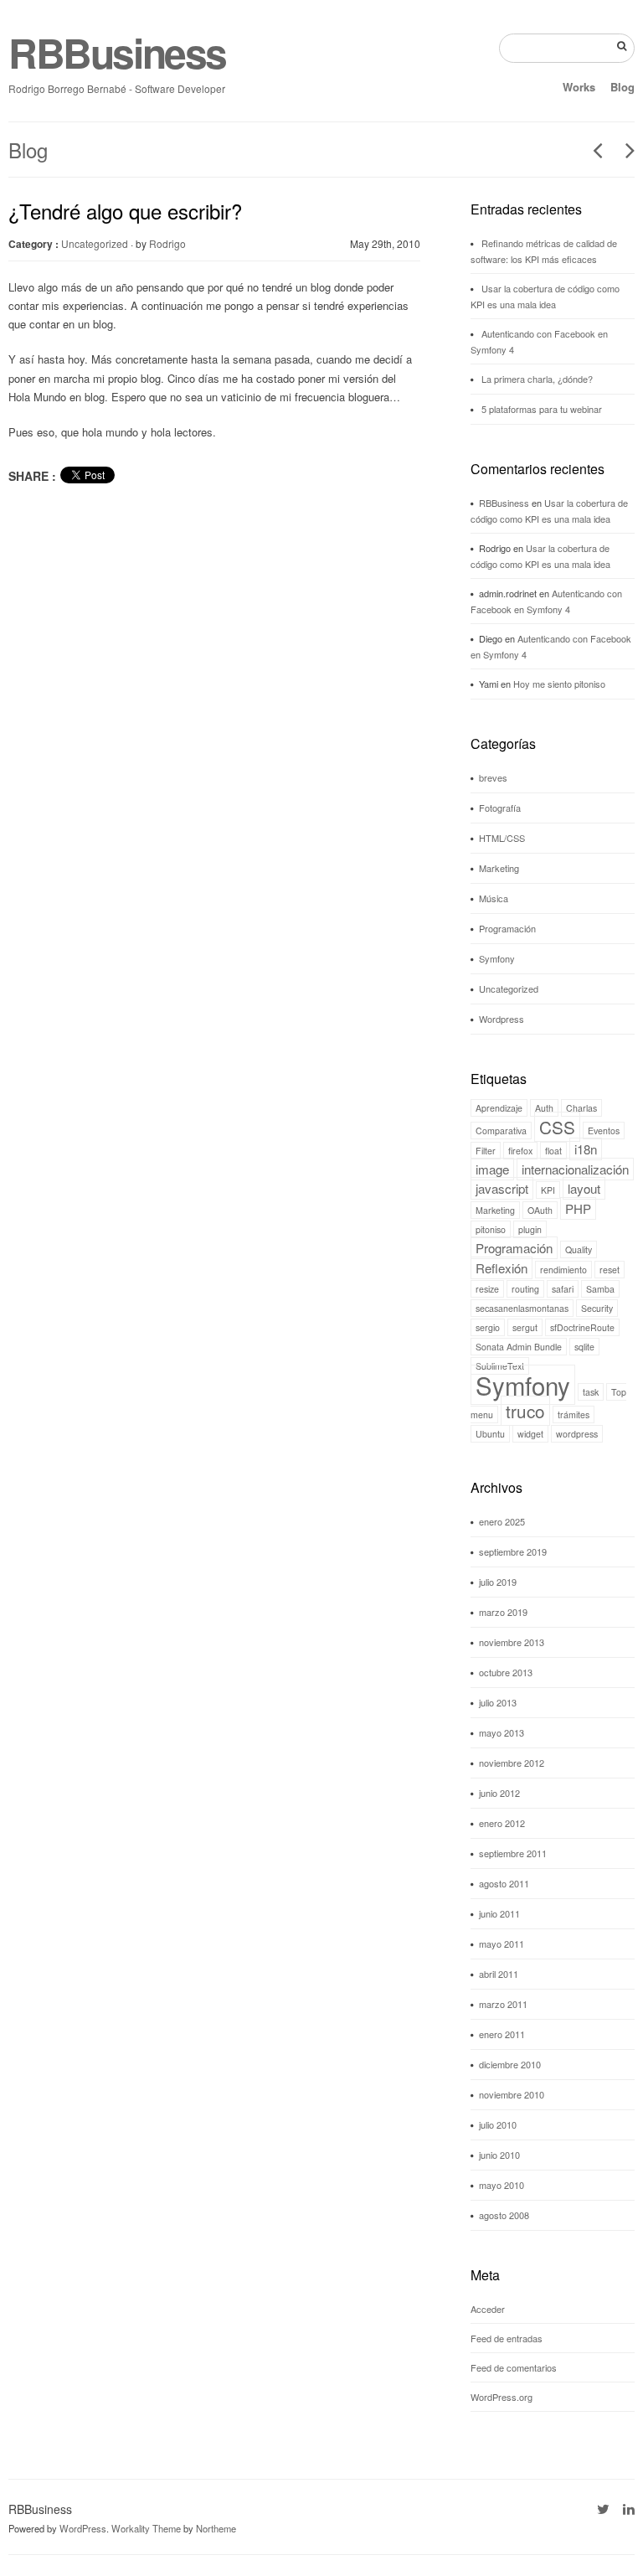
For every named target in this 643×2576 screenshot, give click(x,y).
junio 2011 (499, 1913)
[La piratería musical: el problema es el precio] (592, 150)
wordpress (577, 1434)
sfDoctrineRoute (582, 1327)
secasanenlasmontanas (522, 1308)
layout (584, 1188)
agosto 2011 (504, 1883)
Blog (622, 87)
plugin (530, 1229)
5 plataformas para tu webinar (542, 409)
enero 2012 (502, 1823)
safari (563, 1289)
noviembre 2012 (512, 1763)
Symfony (497, 958)
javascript (502, 1188)
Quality (579, 1249)
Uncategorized (95, 243)
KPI (548, 1190)
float (553, 1151)
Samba (600, 1289)
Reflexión (502, 1268)
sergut (525, 1327)
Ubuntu (490, 1434)
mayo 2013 (502, 1732)
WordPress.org (502, 2397)
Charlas (581, 1108)
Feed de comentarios (514, 2367)
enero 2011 (502, 2034)
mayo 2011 (502, 1944)
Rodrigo (167, 243)
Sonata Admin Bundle (519, 1347)
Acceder (488, 2309)
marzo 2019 (503, 1612)
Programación (507, 928)
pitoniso (491, 1229)
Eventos (604, 1131)
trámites (574, 1414)
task (591, 1392)
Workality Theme (146, 2528)
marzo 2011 (503, 2004)
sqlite (584, 1347)
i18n (586, 1149)
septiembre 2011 (513, 1853)
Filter (486, 1151)
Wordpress (502, 1019)
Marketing (499, 868)
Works (579, 87)
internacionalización (575, 1169)
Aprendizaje (499, 1108)
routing (525, 1289)
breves (493, 777)
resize (487, 1289)
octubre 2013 (506, 1672)
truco (525, 1411)
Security (597, 1308)
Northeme (216, 2528)
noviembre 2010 (512, 2094)
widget (530, 1434)
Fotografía (500, 808)
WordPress (83, 2528)
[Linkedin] (629, 2509)
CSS (557, 1127)
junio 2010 (499, 2155)
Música (494, 898)
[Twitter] (603, 2509)
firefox (520, 1151)
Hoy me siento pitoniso (559, 684)
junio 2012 (499, 1793)
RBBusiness (117, 52)
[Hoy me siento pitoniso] (624, 150)
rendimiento (563, 1270)
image (492, 1169)
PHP (578, 1208)
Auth (544, 1108)
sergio (488, 1327)
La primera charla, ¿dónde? (537, 379)
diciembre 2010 (510, 2064)
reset (610, 1270)
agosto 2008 (504, 2215)
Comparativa (501, 1131)
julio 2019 (498, 1582)
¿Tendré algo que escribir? (125, 211)
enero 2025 (502, 1521)
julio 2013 (498, 1702)
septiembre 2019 (513, 1551)
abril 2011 (499, 1974)
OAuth (540, 1210)
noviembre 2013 (512, 1642)
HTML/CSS (502, 838)
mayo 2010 (502, 2185)
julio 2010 (498, 2124)
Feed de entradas (507, 2338)
